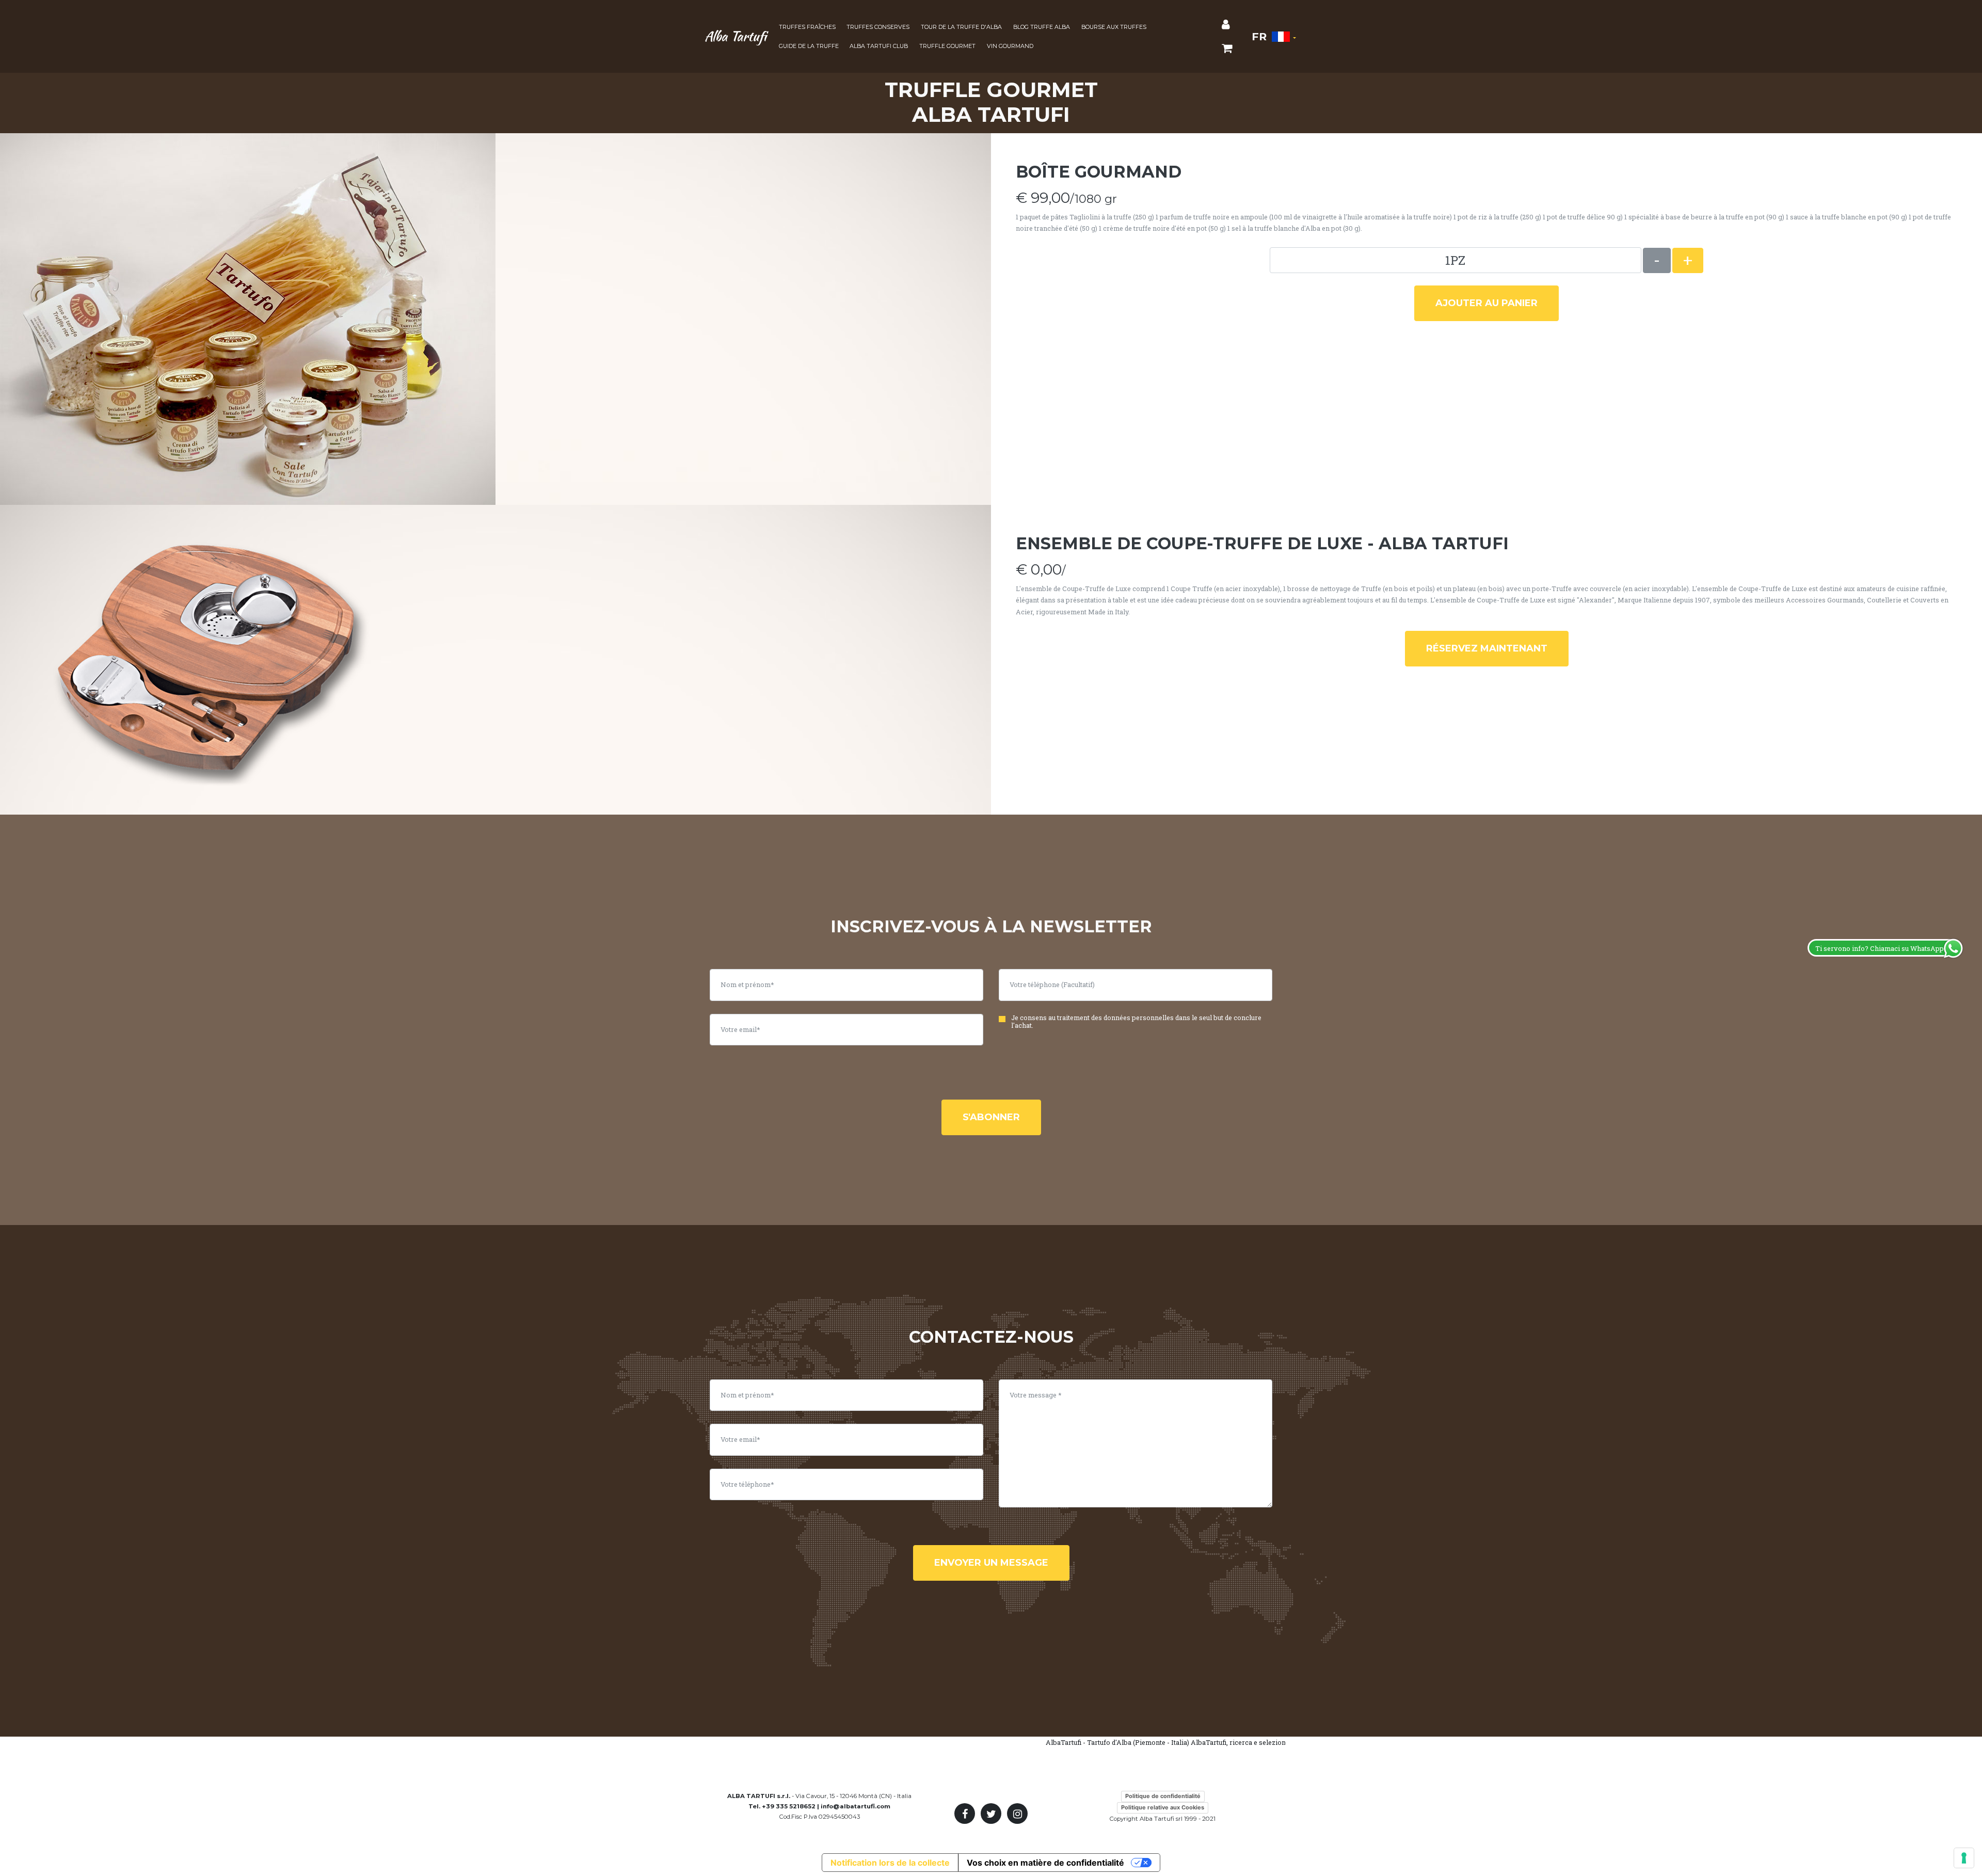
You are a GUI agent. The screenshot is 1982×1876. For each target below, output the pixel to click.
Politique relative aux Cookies (1163, 1807)
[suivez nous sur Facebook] (965, 1814)
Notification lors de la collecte (890, 1863)
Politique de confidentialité (1163, 1796)
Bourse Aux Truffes (1114, 27)
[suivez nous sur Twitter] (991, 1814)
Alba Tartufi (736, 36)
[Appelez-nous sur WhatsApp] (1966, 1642)
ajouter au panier (1486, 303)
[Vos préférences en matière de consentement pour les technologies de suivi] (1964, 1858)
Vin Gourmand (1010, 46)
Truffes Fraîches (807, 27)
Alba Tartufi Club (879, 46)
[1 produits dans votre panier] (1227, 49)
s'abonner (991, 1117)
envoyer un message (991, 1563)
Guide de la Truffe (809, 46)
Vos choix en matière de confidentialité (1045, 1863)
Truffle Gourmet (947, 46)
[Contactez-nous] (1226, 25)
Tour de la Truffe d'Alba (961, 27)
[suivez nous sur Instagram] (1017, 1814)
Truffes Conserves (878, 27)
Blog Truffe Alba (1042, 27)
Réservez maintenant (1487, 648)
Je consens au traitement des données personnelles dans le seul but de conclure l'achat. (1136, 1022)
